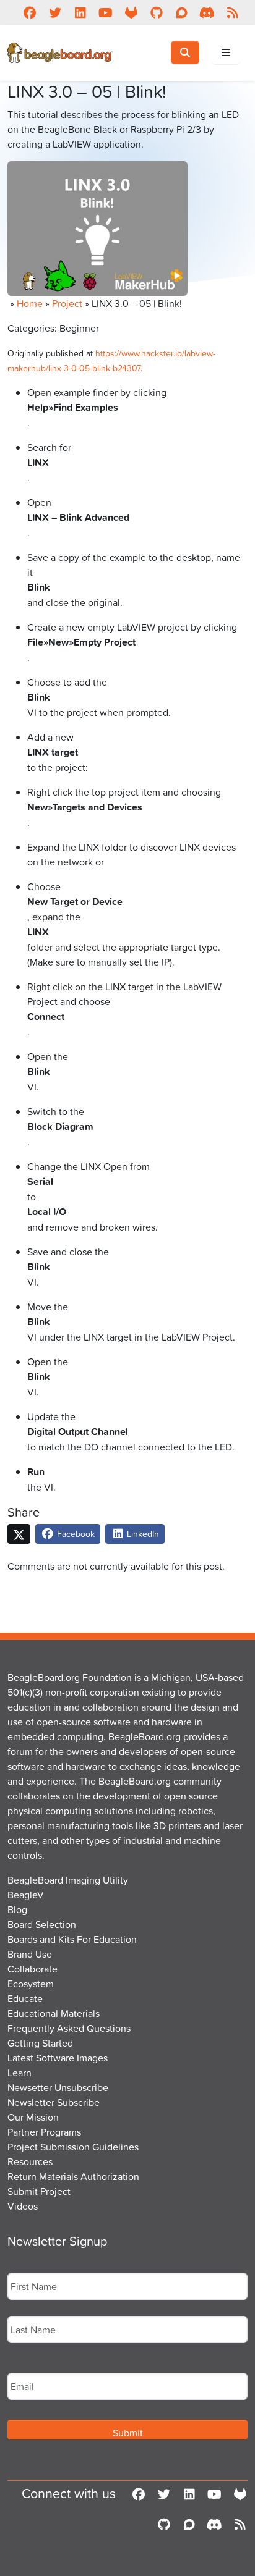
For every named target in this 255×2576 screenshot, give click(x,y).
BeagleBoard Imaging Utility (68, 1880)
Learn (19, 2073)
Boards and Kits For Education (72, 1939)
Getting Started (40, 2043)
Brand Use (30, 1954)
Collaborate (32, 1969)
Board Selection (42, 1924)
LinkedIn (142, 1534)
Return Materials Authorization (73, 2176)
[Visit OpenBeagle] (131, 12)
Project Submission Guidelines (73, 2147)
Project (67, 303)
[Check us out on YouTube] (106, 12)
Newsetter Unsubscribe (58, 2087)
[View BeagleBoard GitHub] (156, 12)
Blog (17, 1909)
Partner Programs (44, 2132)
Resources (30, 2161)
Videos (23, 2206)
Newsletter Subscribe (54, 2102)
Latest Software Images (58, 2058)
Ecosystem (31, 1984)
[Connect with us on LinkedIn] (80, 12)
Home (30, 303)
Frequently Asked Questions (69, 2028)
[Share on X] (19, 1534)
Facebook (75, 1534)
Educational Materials (54, 2013)
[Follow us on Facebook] (29, 12)
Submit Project (39, 2191)
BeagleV (26, 1895)
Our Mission (33, 2117)
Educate (25, 1998)
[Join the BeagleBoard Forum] (182, 12)
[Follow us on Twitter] (55, 12)
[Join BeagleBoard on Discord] (207, 12)
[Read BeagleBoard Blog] (232, 12)
